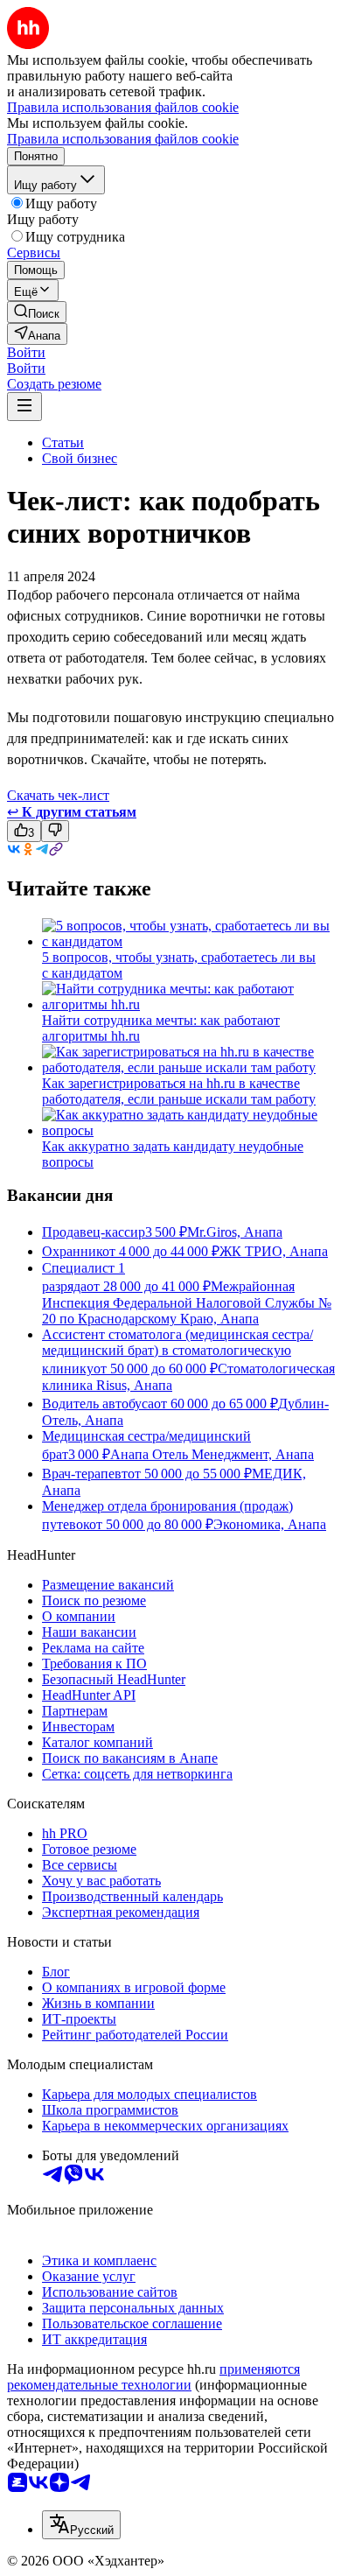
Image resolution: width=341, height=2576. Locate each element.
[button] (26, 352)
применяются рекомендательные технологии (153, 2377)
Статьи (63, 442)
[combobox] (81, 2525)
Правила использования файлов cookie (123, 139)
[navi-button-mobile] (24, 407)
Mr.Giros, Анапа (235, 1232)
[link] (37, 312)
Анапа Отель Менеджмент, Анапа (212, 1454)
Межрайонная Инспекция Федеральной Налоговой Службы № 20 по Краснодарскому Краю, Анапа (187, 1302)
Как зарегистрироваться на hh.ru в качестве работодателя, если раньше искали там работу (179, 1091)
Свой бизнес (80, 458)
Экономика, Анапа (270, 1524)
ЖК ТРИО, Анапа (274, 1251)
